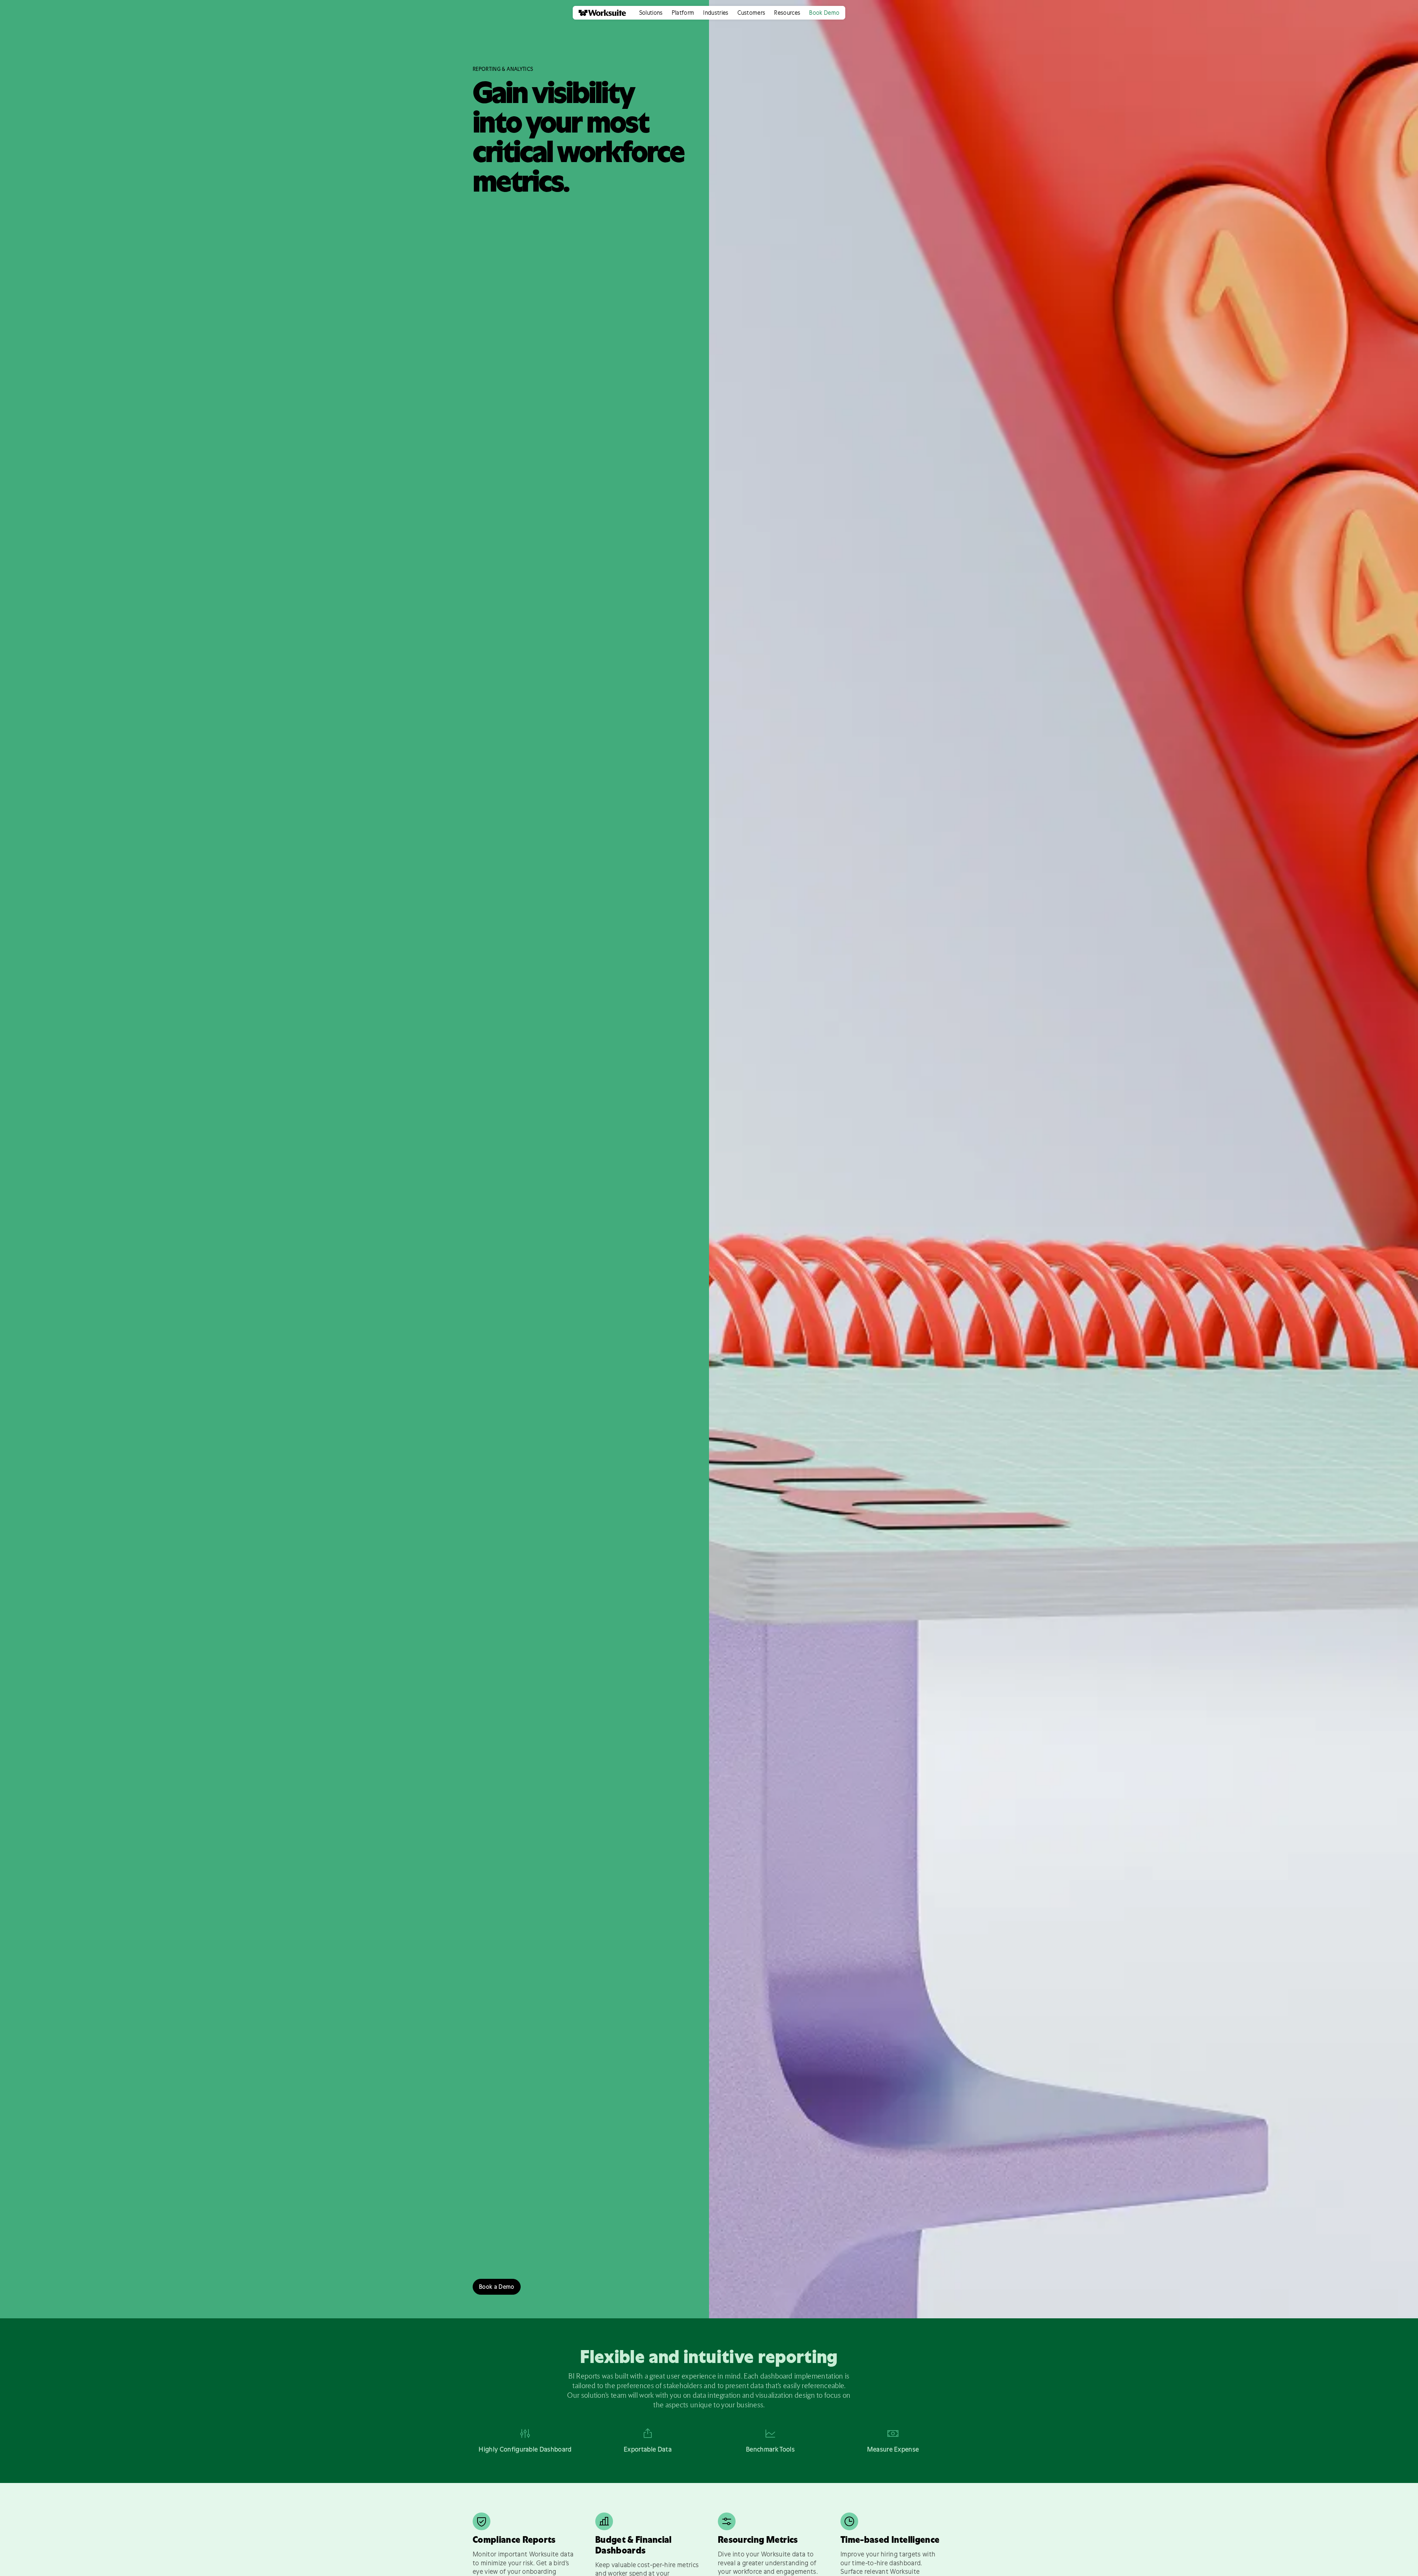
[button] (651, 13)
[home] (599, 13)
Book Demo (824, 13)
